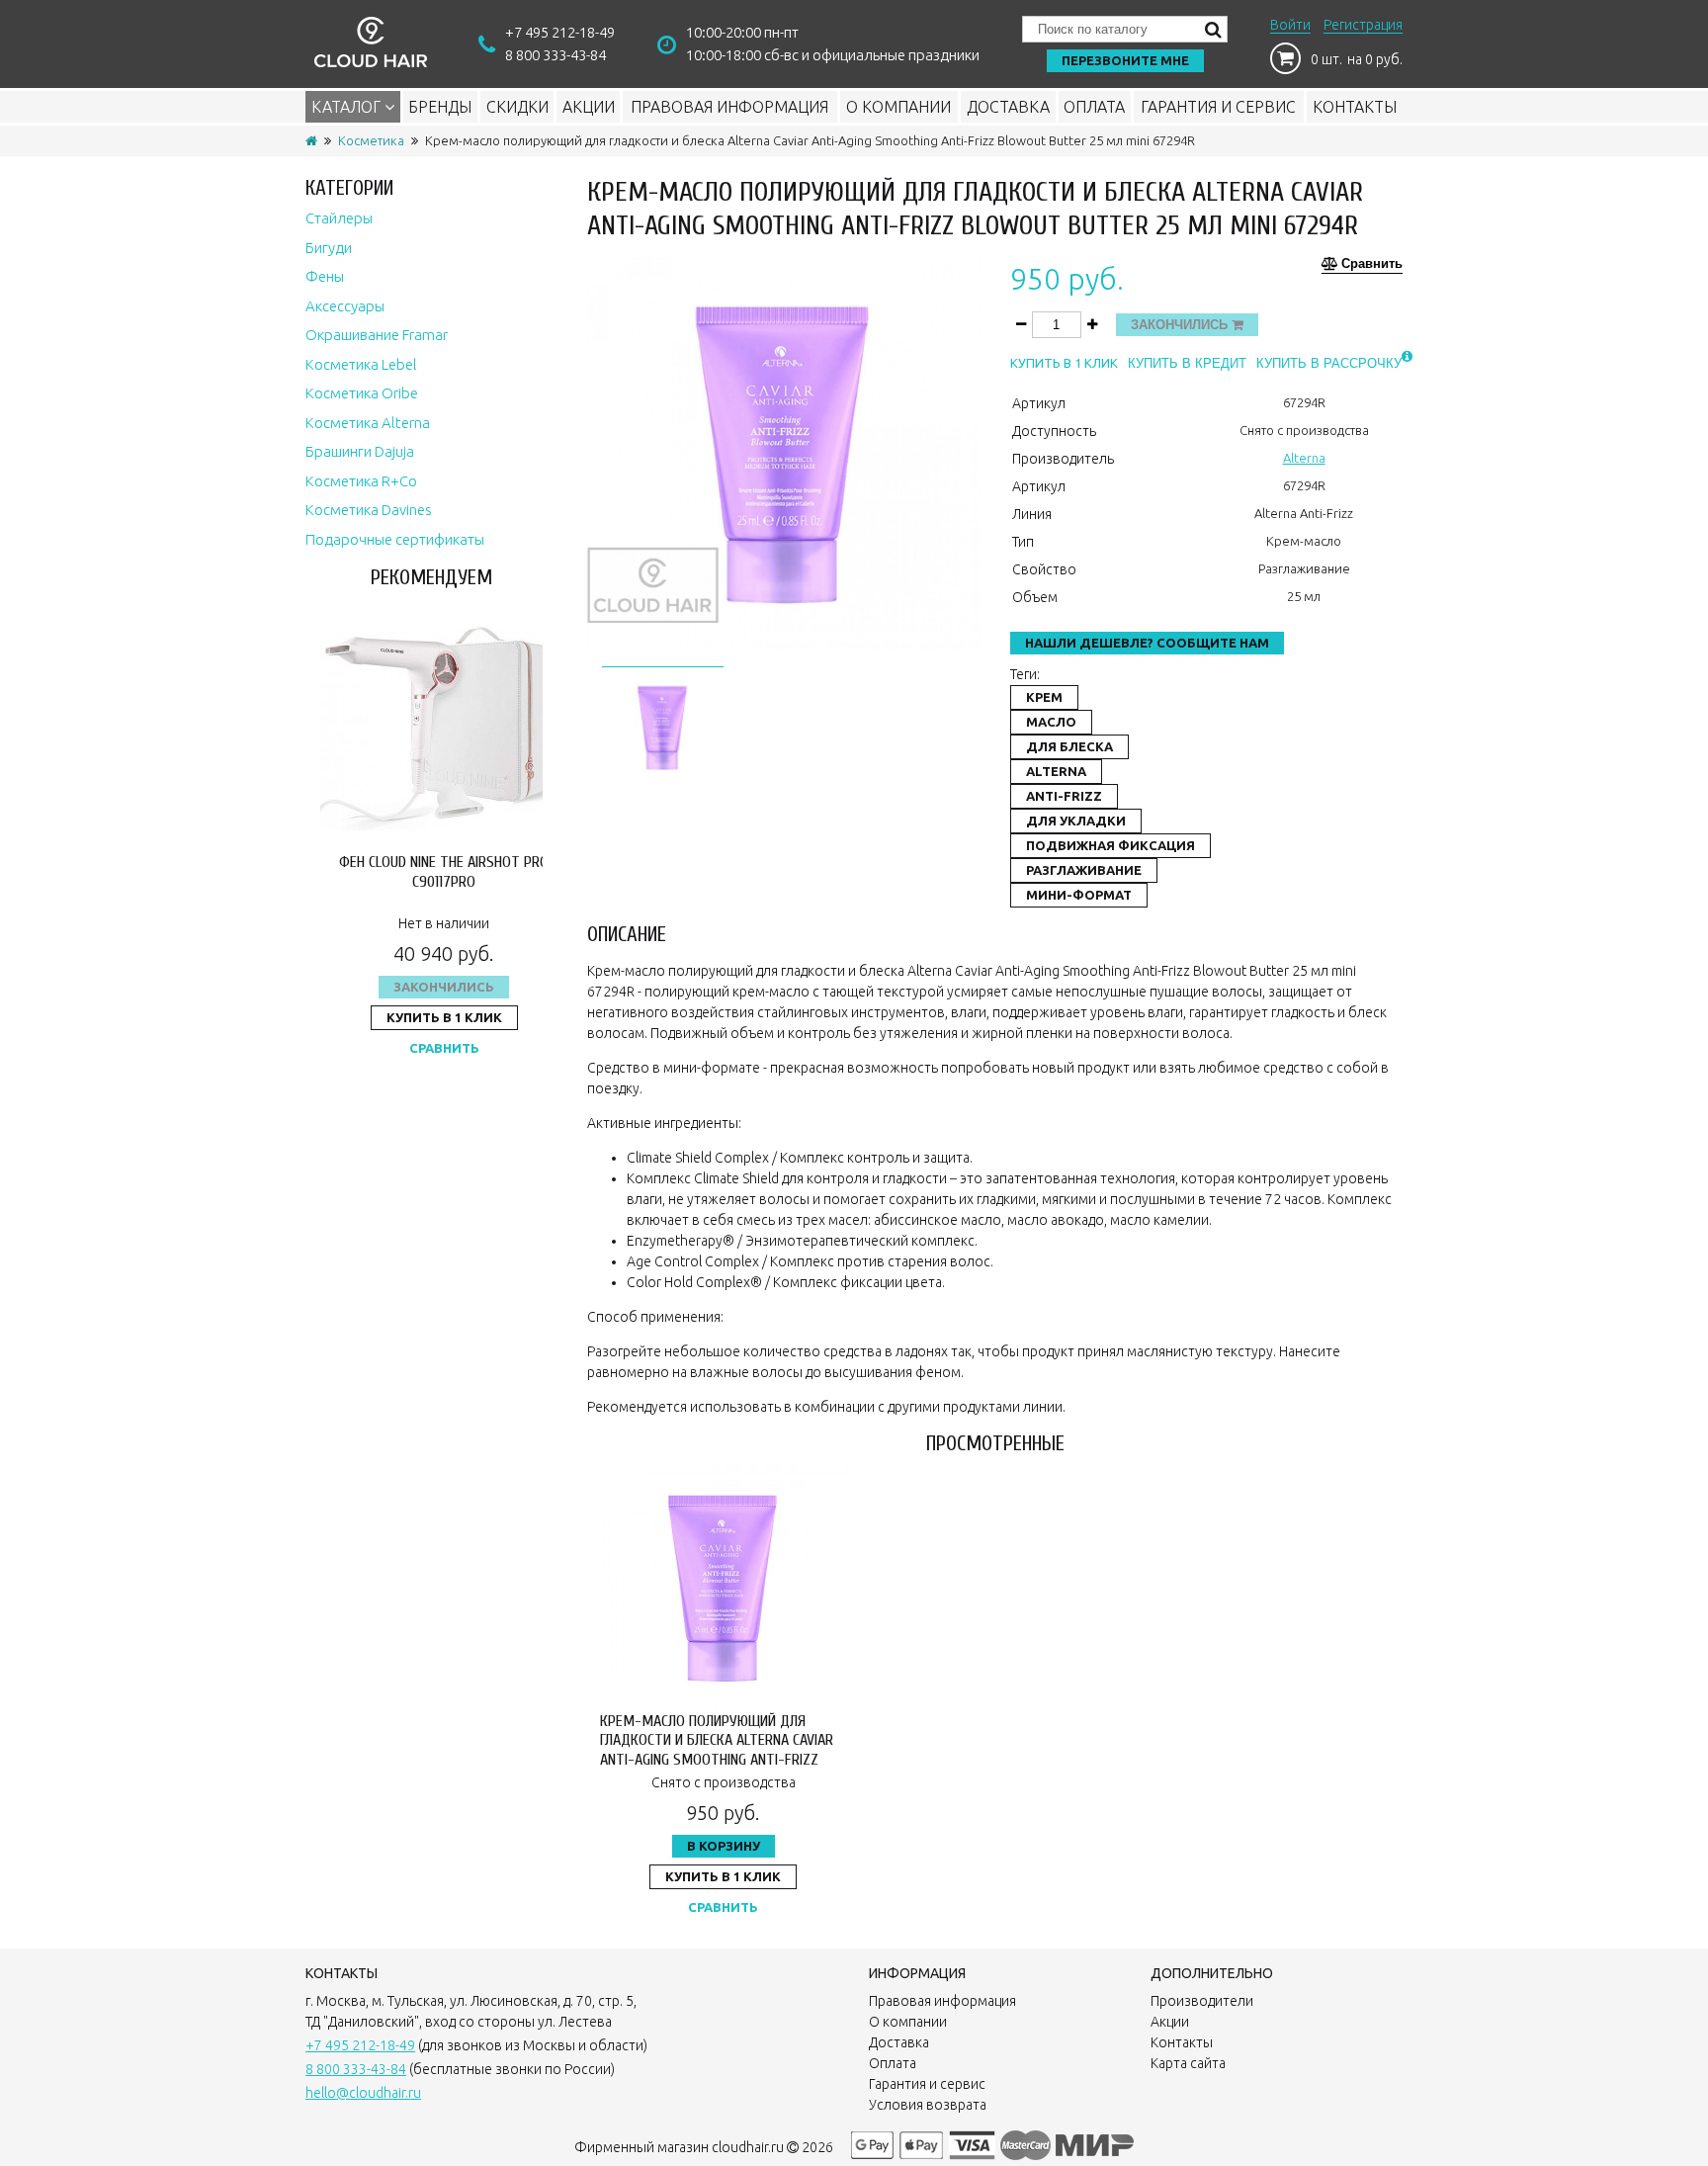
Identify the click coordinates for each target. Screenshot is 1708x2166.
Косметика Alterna (368, 423)
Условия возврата (928, 2105)
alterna (1056, 771)
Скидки (517, 107)
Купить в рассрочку (1329, 363)
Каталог (348, 107)
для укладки (1076, 821)
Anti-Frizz (1064, 796)
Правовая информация (729, 107)
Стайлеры (339, 218)
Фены (325, 276)
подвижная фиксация (1110, 845)
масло (1051, 722)
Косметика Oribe (362, 393)
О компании (898, 107)
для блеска (1069, 746)
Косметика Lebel (361, 364)
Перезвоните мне (1125, 60)
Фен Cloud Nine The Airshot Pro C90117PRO (444, 871)
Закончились (444, 987)
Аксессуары (345, 306)
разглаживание (1084, 870)
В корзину (724, 1846)
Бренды (440, 107)
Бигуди (329, 248)
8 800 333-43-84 (555, 55)
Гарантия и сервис (1218, 107)
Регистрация (1363, 25)
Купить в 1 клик (444, 1017)
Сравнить (444, 1048)
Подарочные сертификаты (395, 539)
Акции (589, 107)
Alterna (1304, 458)
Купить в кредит (1187, 363)
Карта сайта (1188, 2063)
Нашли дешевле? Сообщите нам (1147, 643)
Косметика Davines (369, 510)
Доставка (1008, 107)
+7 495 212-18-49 (560, 32)
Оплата (1094, 107)
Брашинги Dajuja (360, 451)
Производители (1202, 2001)
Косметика (371, 140)
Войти (1290, 25)
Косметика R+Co (361, 481)
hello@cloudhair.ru (363, 2093)
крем (1044, 697)
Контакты (1355, 107)
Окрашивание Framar (377, 335)
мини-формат (1079, 895)
